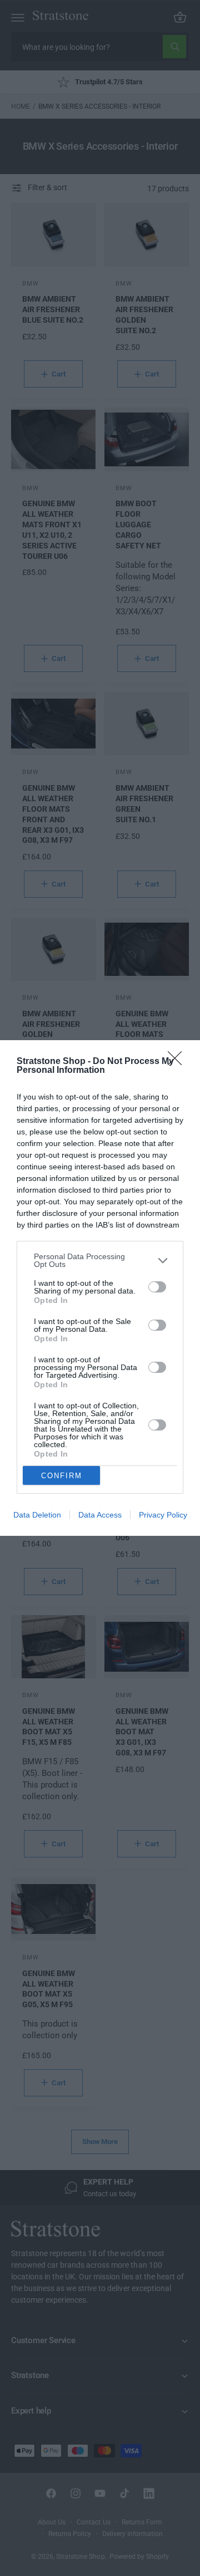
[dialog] (100, 1288)
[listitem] (100, 1260)
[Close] (178, 1062)
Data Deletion (37, 1515)
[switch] (157, 1287)
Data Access (100, 1515)
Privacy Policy (163, 1515)
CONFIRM (62, 1476)
